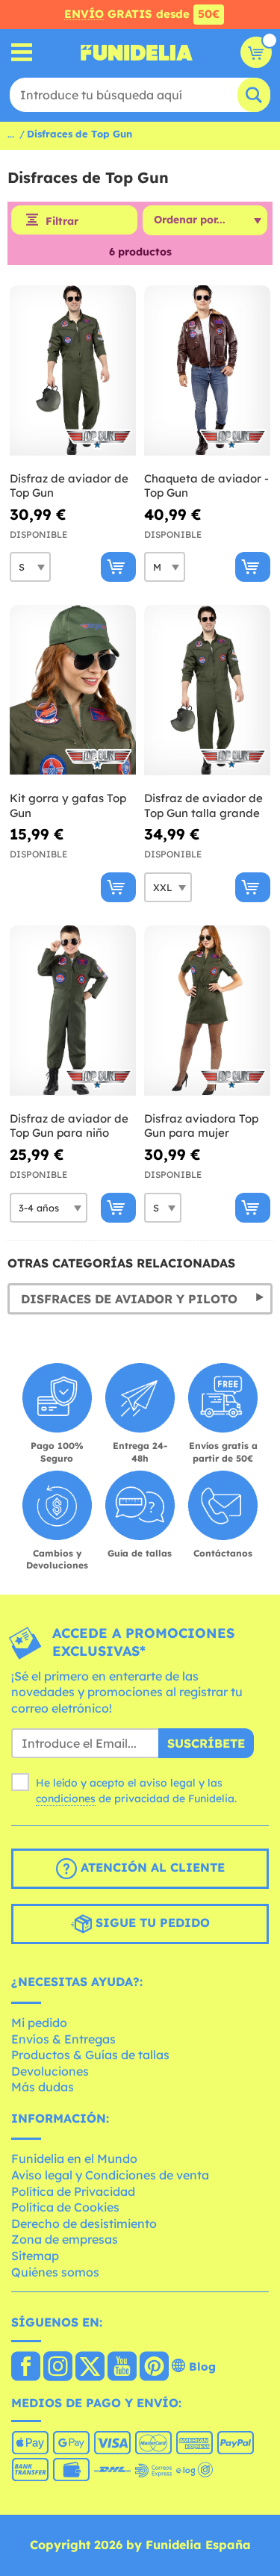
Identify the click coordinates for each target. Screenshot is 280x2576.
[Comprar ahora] (118, 567)
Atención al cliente (151, 1868)
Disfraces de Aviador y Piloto (129, 1299)
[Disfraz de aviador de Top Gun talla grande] (207, 690)
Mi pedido (39, 2023)
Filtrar (62, 221)
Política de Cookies (65, 2207)
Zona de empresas (65, 2239)
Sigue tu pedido (151, 1923)
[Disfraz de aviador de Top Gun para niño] (73, 1011)
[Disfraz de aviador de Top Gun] (73, 371)
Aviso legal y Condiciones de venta (110, 2175)
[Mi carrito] (256, 52)
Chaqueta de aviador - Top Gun (206, 486)
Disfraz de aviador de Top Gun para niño (69, 1126)
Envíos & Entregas (63, 2039)
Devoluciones (50, 2071)
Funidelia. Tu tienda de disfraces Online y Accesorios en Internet (137, 52)
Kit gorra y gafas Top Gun (68, 806)
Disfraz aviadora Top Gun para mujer (201, 1126)
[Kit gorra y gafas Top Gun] (73, 690)
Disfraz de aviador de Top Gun (69, 486)
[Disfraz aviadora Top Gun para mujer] (207, 1011)
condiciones (66, 1798)
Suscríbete (206, 1743)
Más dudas (43, 2087)
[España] (26, 2368)
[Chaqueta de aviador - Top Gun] (207, 371)
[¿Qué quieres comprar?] (22, 53)
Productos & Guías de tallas (90, 2055)
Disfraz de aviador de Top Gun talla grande (203, 806)
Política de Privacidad (73, 2191)
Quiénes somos (55, 2272)
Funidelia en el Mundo (74, 2158)
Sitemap (35, 2256)
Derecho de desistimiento (84, 2223)
